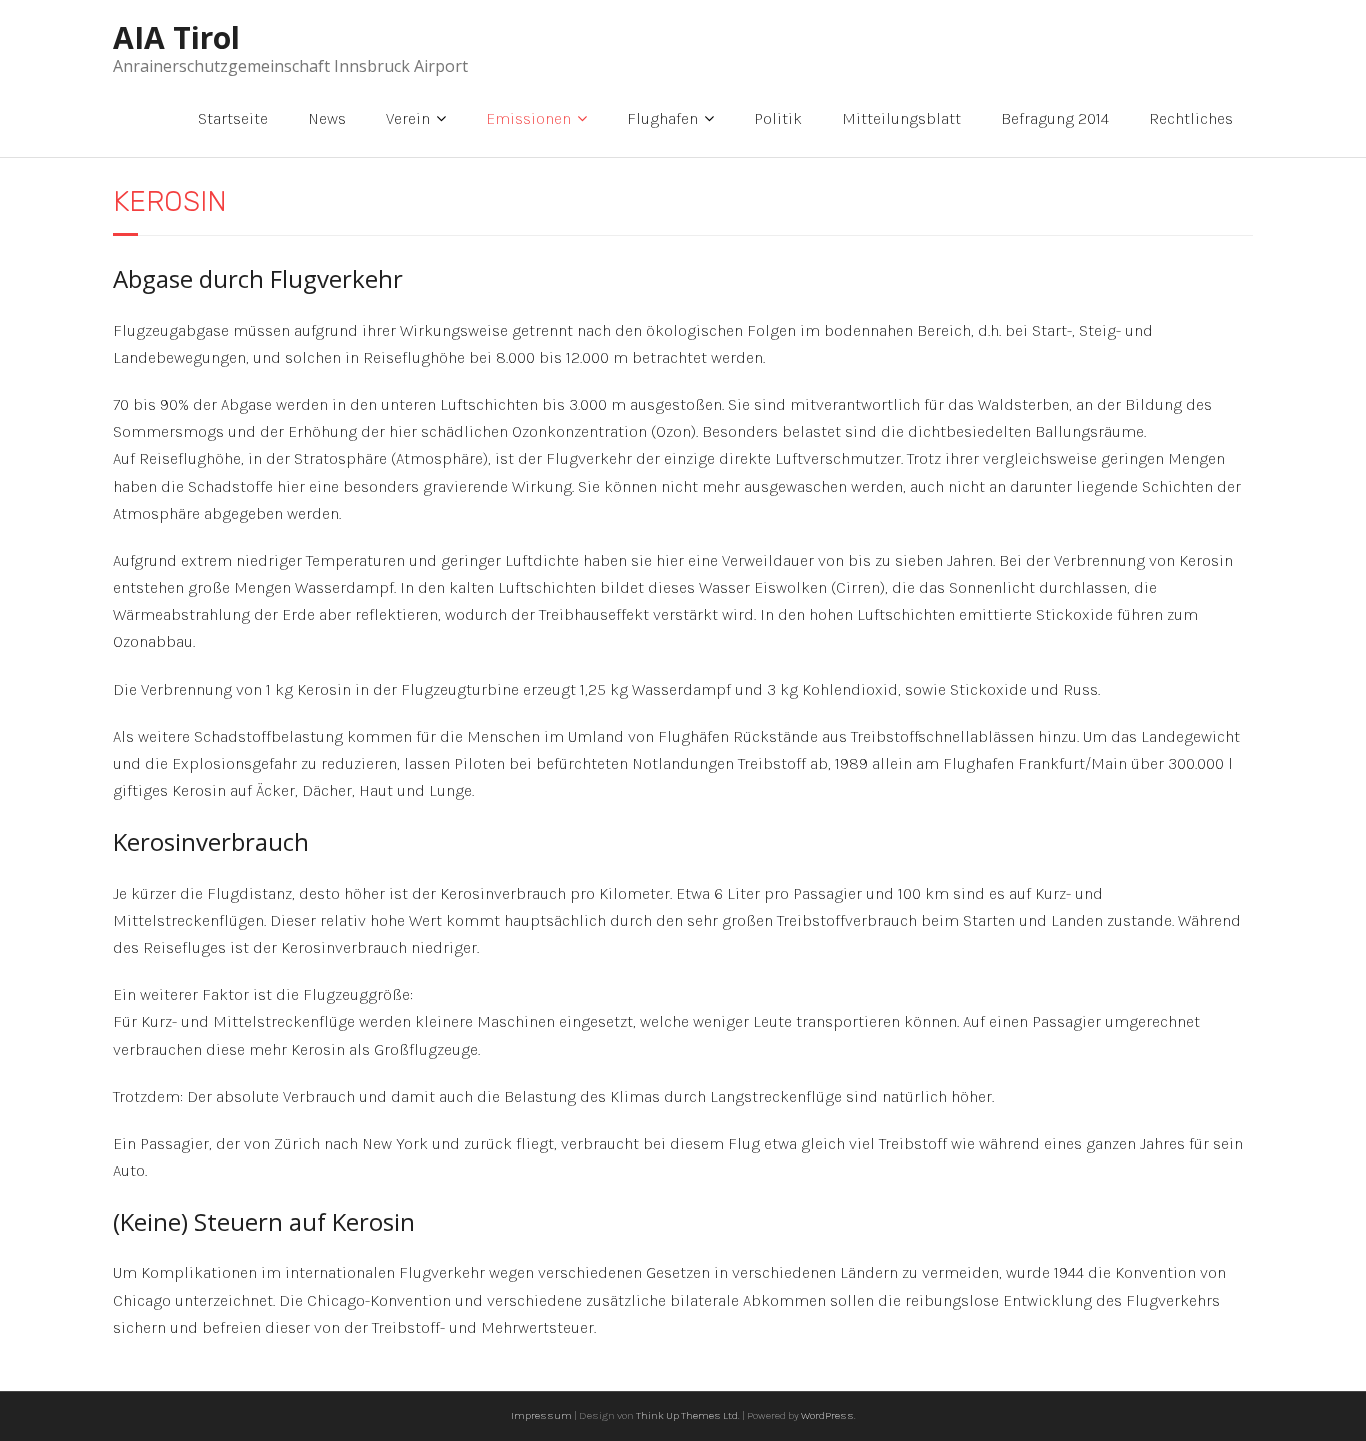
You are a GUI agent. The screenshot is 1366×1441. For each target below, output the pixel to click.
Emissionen (528, 118)
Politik (778, 118)
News (327, 118)
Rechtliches (1191, 118)
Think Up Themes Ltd (687, 1415)
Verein (408, 118)
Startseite (233, 118)
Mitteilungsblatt (901, 118)
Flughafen (662, 118)
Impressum (541, 1415)
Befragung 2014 (1055, 118)
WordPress (827, 1415)
